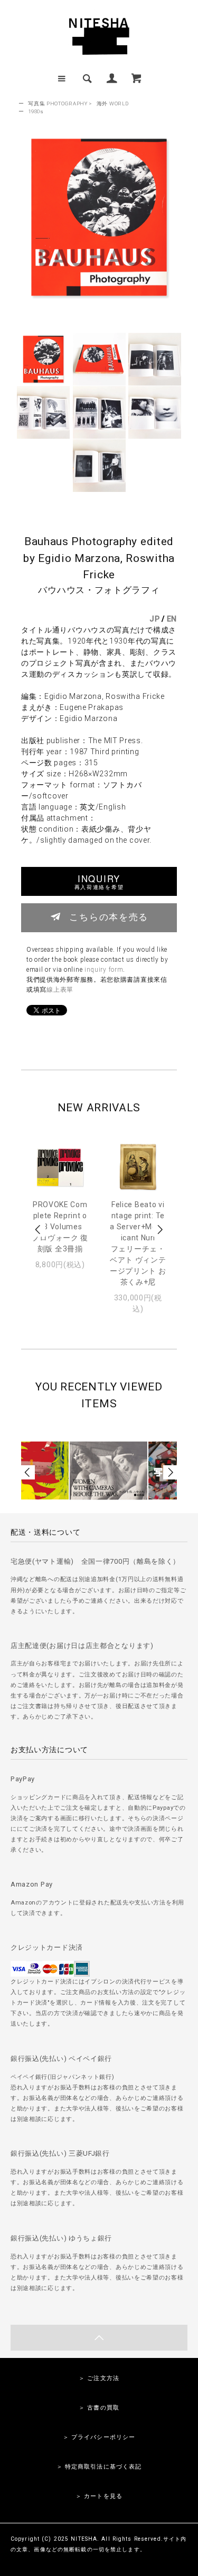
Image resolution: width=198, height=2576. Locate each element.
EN (172, 619)
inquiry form (104, 970)
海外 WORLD (113, 103)
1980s (36, 111)
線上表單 (60, 990)
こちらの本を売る (109, 916)
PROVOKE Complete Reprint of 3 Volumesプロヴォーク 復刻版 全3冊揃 (60, 1227)
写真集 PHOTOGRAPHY (58, 103)
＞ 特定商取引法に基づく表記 (99, 2467)
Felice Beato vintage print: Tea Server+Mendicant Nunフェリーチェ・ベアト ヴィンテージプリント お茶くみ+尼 (138, 1243)
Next (159, 1230)
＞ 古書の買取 (99, 2408)
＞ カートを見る (99, 2496)
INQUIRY (99, 881)
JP (154, 619)
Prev (39, 1230)
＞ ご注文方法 (99, 2378)
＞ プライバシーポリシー (99, 2437)
